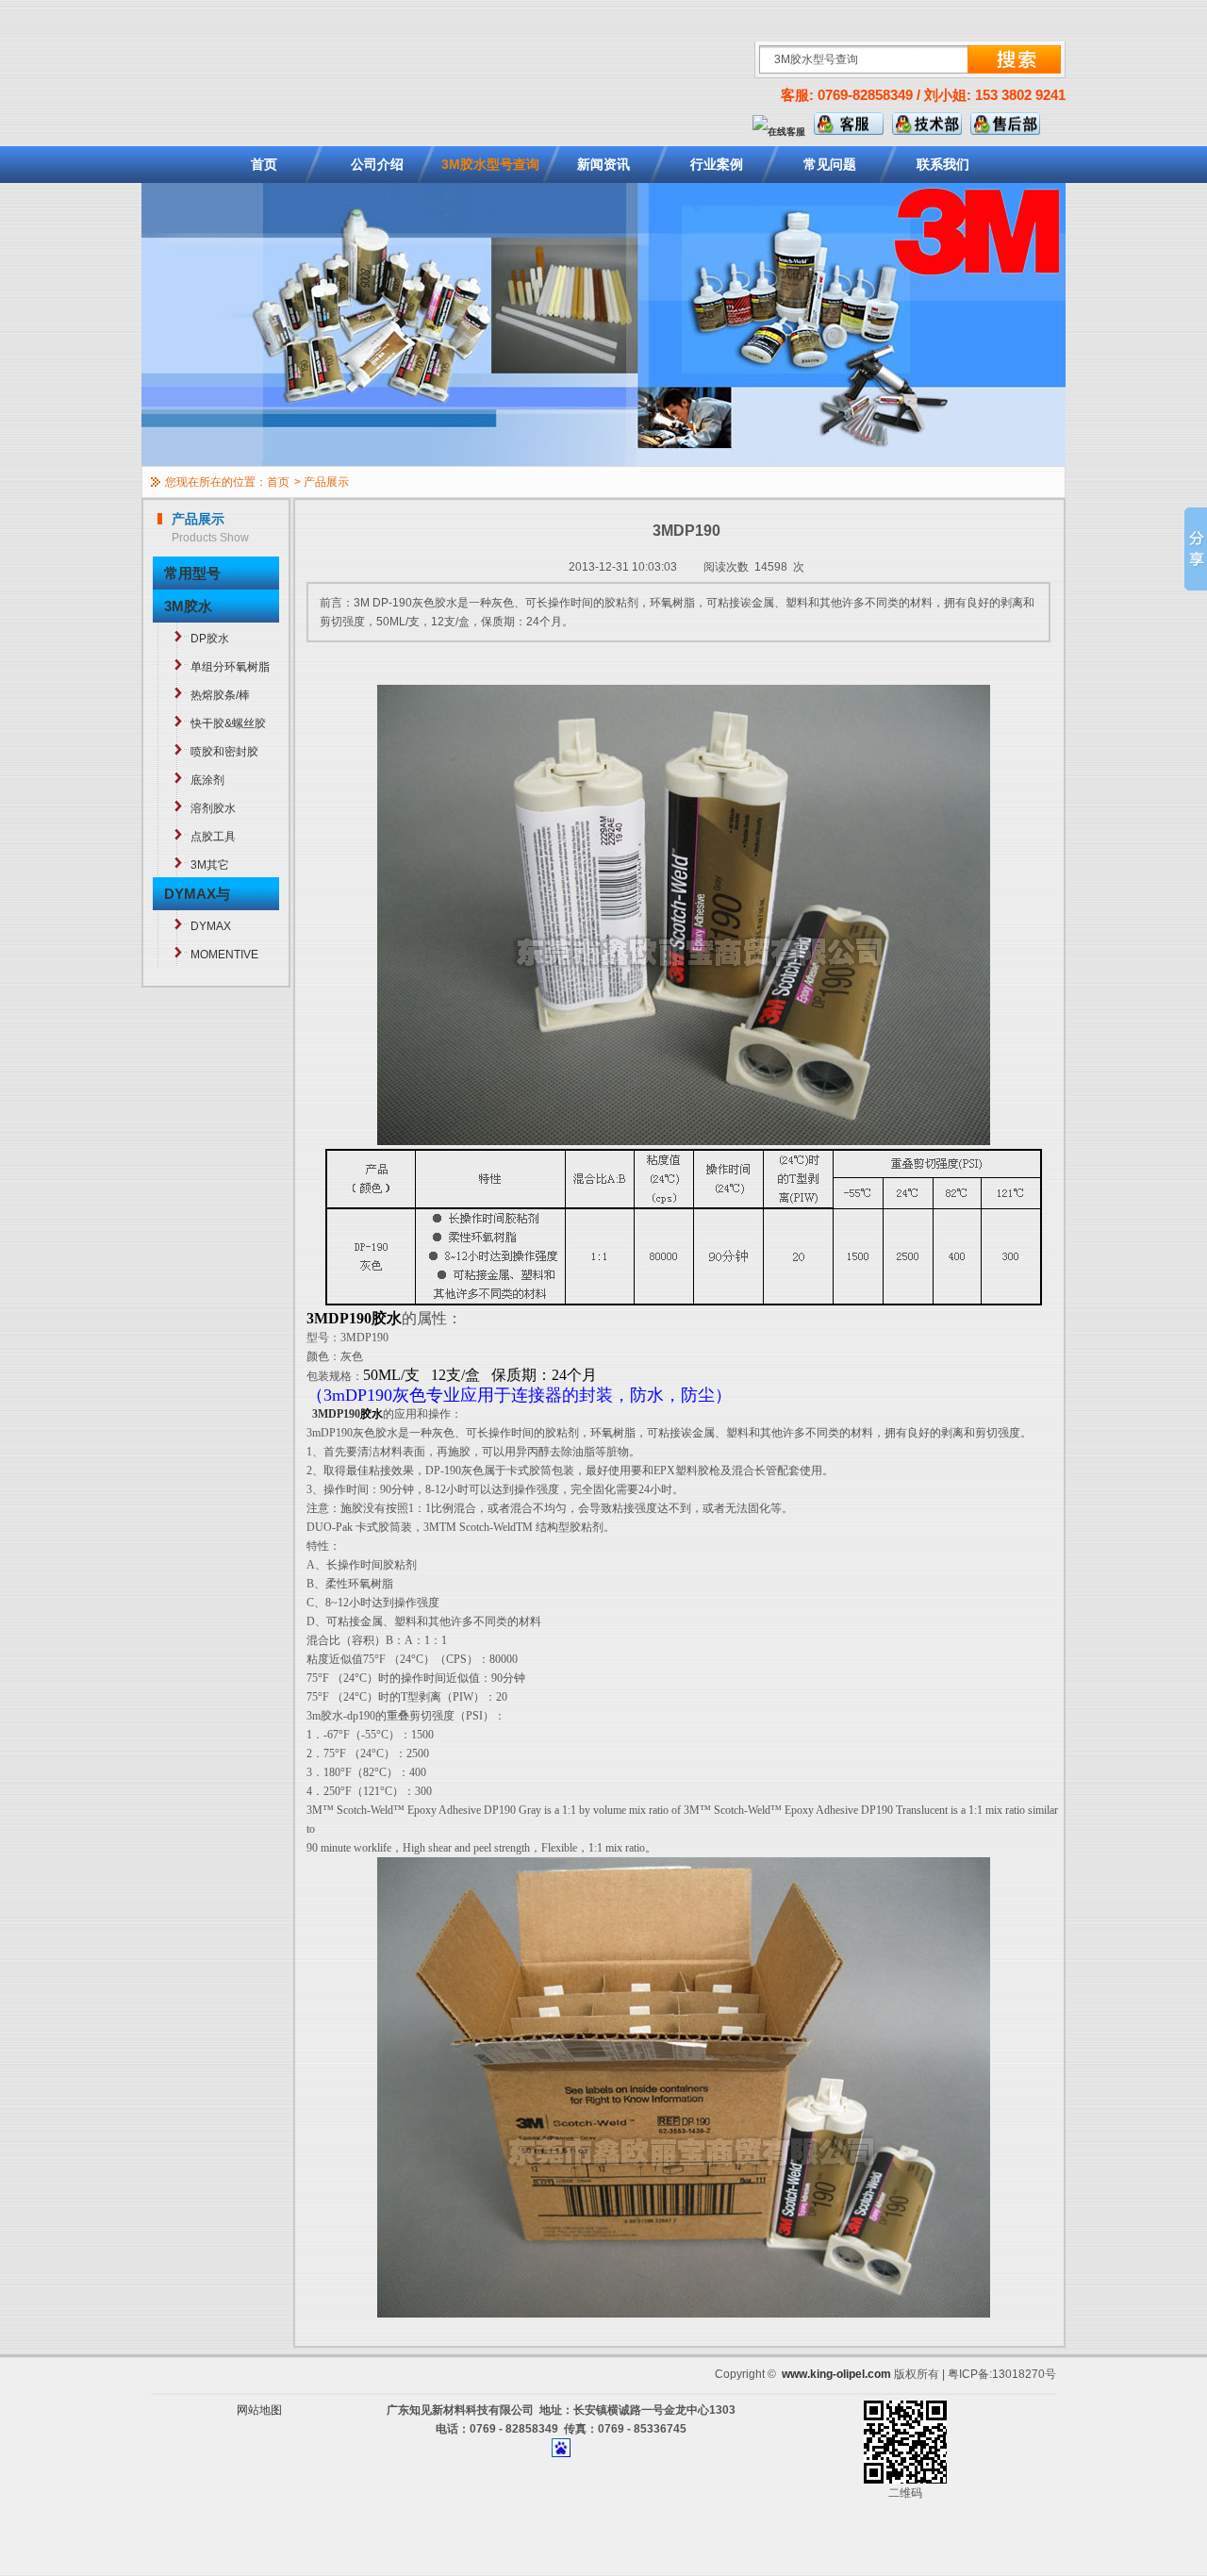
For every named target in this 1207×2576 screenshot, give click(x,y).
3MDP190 (336, 1414)
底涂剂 (207, 780)
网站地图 (259, 2410)
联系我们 (943, 164)
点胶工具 (213, 837)
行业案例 (717, 164)
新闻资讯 (603, 164)
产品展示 (326, 482)
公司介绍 (377, 164)
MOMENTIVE (224, 955)
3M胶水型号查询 (490, 164)
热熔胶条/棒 (220, 695)
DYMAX (211, 926)
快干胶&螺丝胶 (228, 723)
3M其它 (210, 865)
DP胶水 (210, 639)
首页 (264, 164)
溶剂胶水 (213, 808)
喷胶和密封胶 (224, 752)
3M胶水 (188, 606)
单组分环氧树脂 (230, 667)
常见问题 (830, 164)
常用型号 (192, 573)
